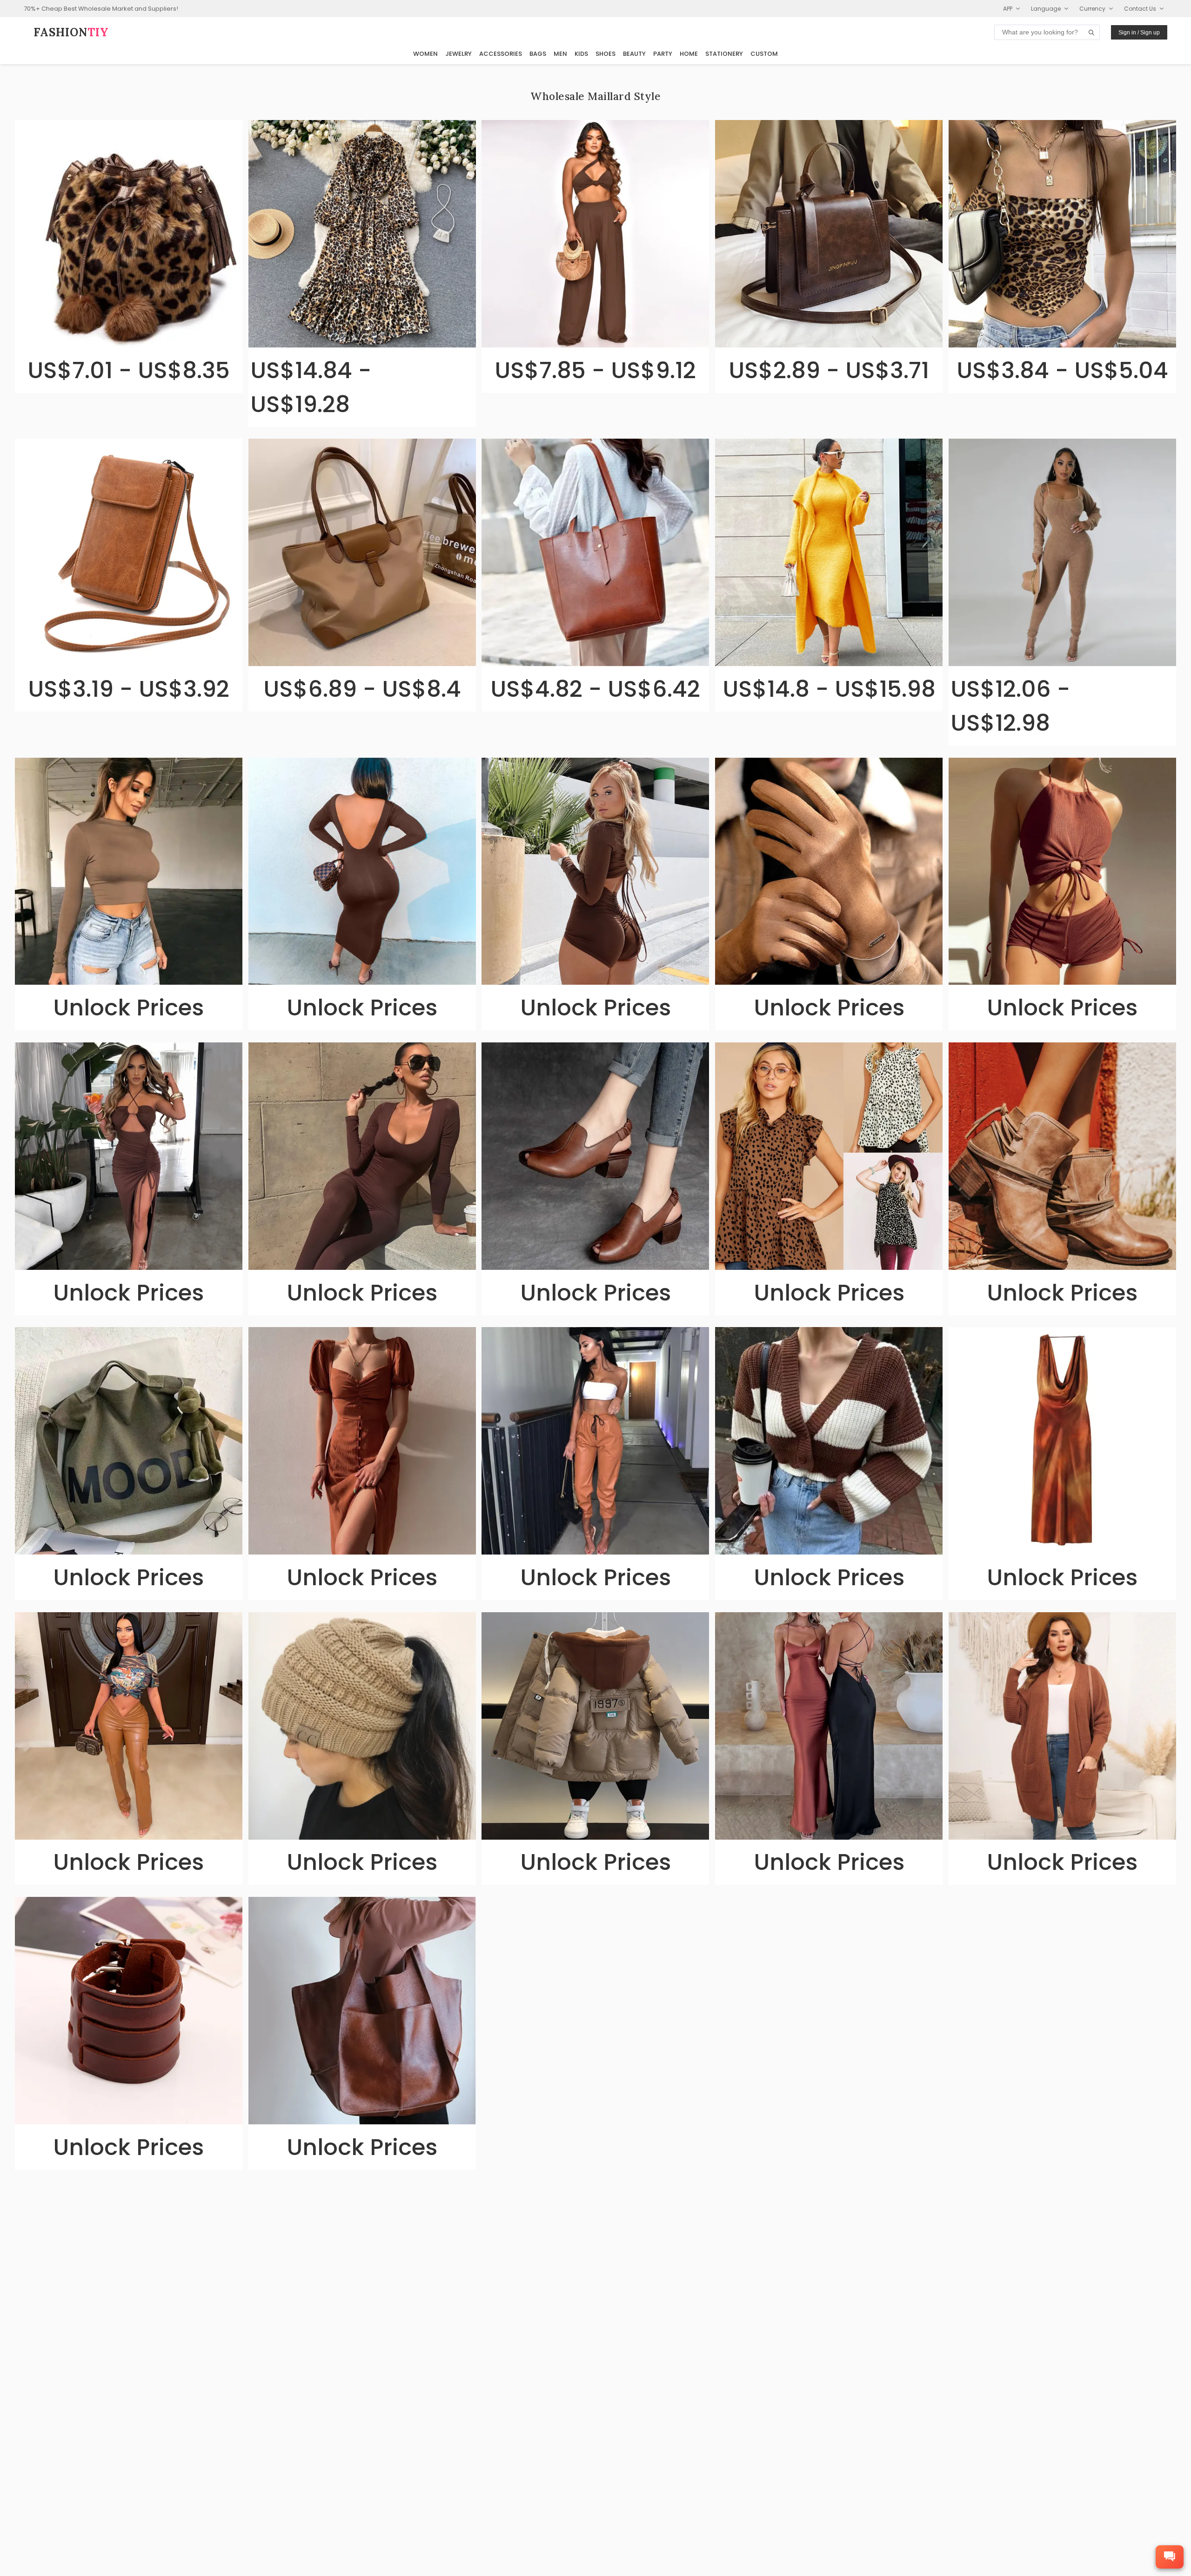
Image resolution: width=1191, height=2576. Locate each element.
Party (663, 54)
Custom (764, 54)
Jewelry (458, 54)
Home (689, 54)
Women (425, 54)
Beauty (634, 54)
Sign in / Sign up (1139, 33)
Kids (581, 54)
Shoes (606, 54)
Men (560, 54)
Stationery (724, 54)
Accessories (501, 54)
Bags (538, 54)
